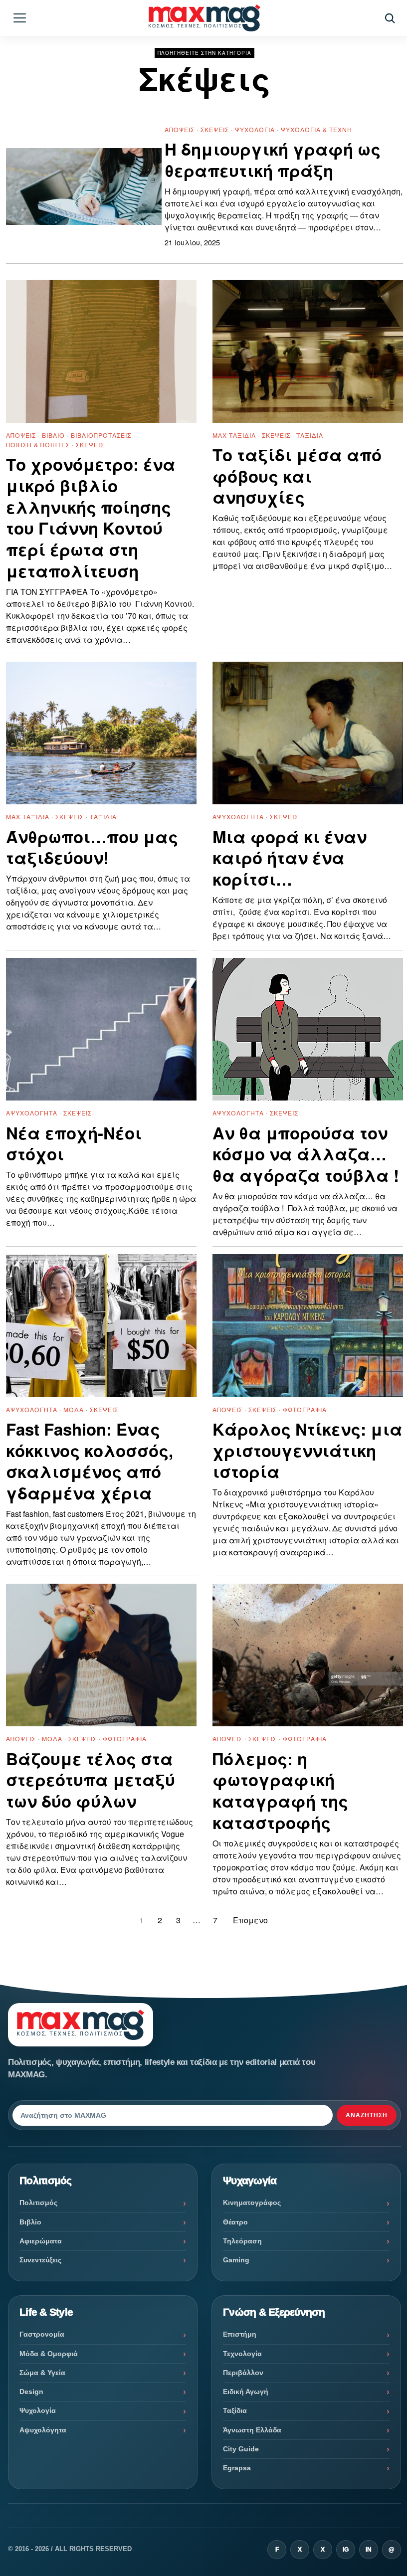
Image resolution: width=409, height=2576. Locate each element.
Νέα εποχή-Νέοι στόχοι (74, 1144)
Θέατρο (235, 2222)
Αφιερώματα (41, 2241)
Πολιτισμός (38, 2203)
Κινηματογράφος (252, 2203)
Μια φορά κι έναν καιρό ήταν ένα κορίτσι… (290, 858)
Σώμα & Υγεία (42, 2373)
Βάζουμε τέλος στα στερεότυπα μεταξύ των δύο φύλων (91, 1780)
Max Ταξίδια (234, 435)
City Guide (241, 2449)
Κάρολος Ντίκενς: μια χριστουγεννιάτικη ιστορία (307, 1451)
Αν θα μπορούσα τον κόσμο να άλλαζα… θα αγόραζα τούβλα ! (306, 1155)
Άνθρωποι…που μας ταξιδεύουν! (92, 848)
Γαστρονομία (42, 2334)
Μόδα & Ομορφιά (49, 2354)
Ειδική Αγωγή (246, 2392)
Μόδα (74, 1409)
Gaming (236, 2260)
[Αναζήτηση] (390, 18)
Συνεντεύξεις (40, 2260)
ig (346, 2550)
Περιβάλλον (243, 2373)
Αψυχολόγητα (238, 817)
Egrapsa (237, 2468)
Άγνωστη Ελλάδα (252, 2430)
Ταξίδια (310, 435)
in (369, 2550)
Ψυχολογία (255, 129)
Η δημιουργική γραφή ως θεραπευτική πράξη (273, 160)
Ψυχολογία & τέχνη (316, 129)
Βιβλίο (53, 435)
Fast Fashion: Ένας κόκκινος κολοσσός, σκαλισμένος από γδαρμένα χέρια (90, 1462)
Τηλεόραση (242, 2241)
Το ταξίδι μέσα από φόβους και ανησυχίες (297, 476)
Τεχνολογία (242, 2354)
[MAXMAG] (204, 18)
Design (31, 2392)
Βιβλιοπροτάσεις (101, 435)
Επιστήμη (240, 2334)
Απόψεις (180, 129)
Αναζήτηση (367, 2115)
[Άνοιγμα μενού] (19, 18)
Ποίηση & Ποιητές (38, 445)
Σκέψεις (215, 129)
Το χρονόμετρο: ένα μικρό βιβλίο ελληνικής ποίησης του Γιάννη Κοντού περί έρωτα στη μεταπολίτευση (91, 518)
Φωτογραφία (305, 1409)
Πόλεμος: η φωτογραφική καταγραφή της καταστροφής (280, 1791)
